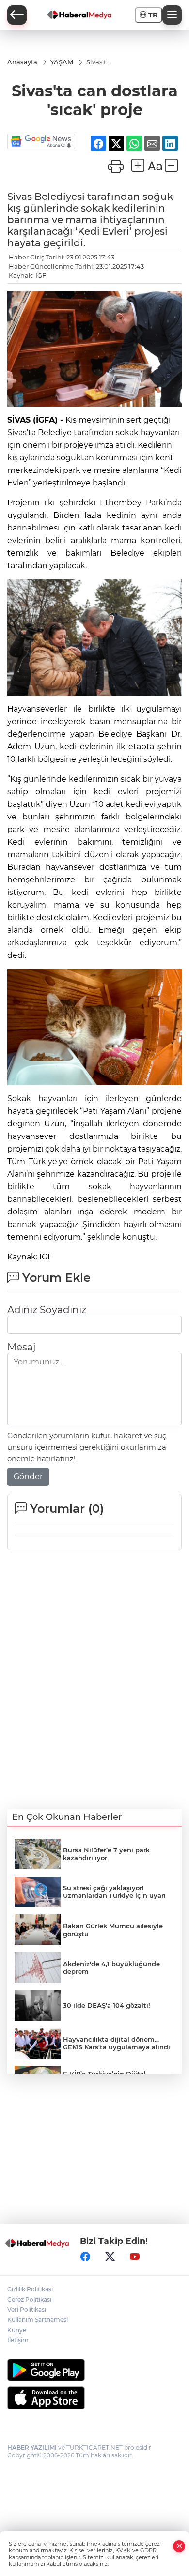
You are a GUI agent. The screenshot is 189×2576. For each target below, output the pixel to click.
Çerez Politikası (29, 2299)
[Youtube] (135, 2257)
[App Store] (94, 2398)
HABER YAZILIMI (32, 2447)
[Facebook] (85, 2257)
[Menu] (172, 15)
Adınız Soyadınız (47, 1310)
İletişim (18, 2340)
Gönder (28, 1477)
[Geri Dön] (17, 15)
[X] (110, 2257)
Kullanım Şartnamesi (38, 2320)
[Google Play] (94, 2370)
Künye (17, 2330)
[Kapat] (179, 2546)
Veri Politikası (27, 2310)
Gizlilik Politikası (30, 2289)
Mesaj (21, 1347)
